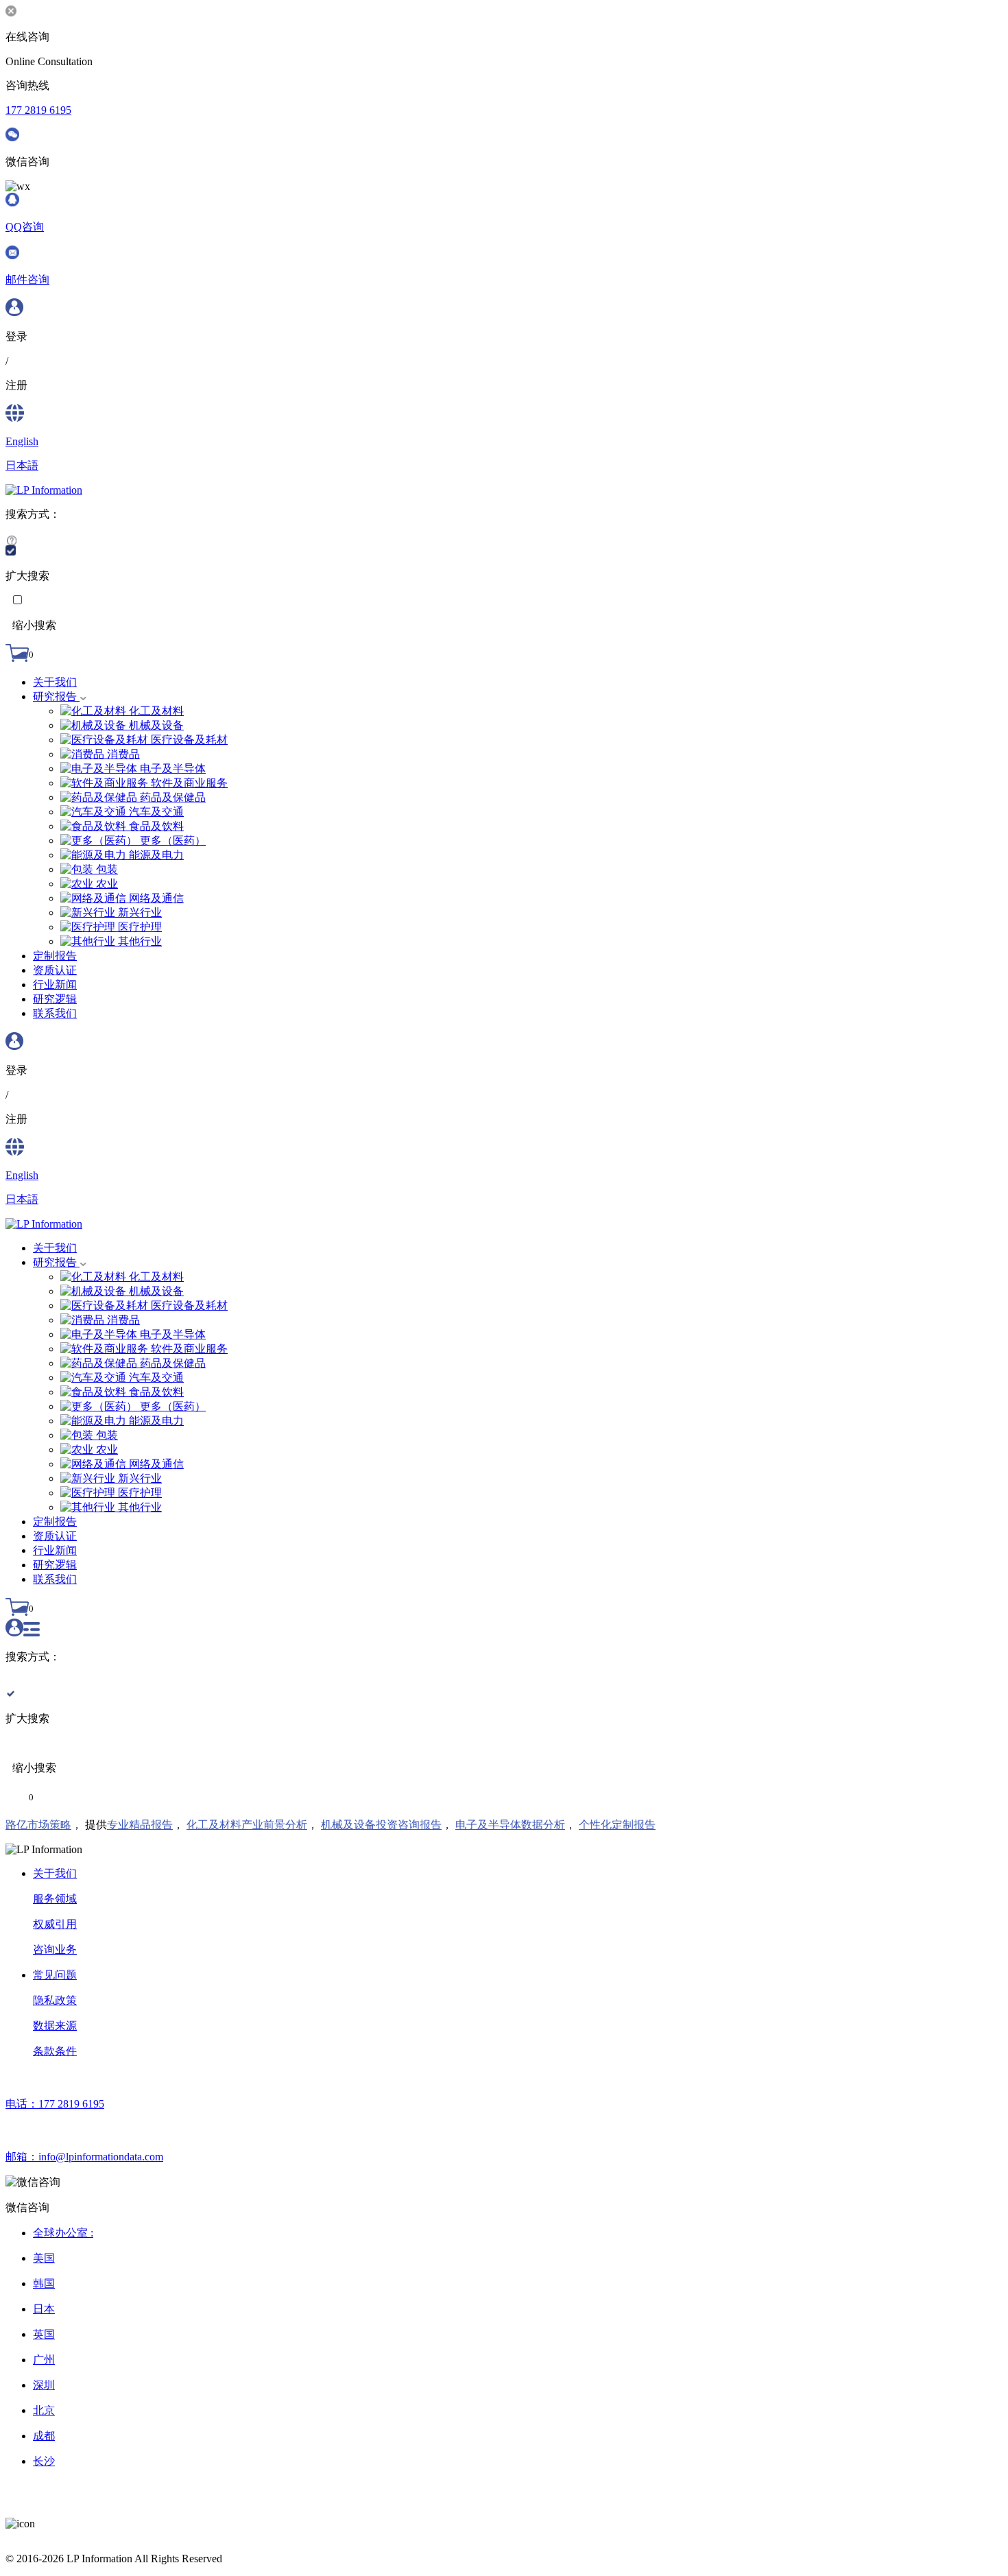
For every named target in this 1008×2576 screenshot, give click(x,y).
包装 (106, 869)
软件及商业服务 (188, 783)
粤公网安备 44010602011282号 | (113, 2523)
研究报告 (56, 696)
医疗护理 (139, 927)
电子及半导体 (171, 768)
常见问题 (55, 1975)
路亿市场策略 (38, 1825)
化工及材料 (155, 711)
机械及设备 (155, 725)
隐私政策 (55, 2000)
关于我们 (55, 1873)
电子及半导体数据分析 (510, 1825)
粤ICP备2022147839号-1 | (66, 2486)
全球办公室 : (63, 2233)
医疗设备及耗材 (188, 740)
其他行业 (139, 941)
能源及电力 (155, 855)
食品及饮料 (155, 826)
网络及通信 (155, 898)
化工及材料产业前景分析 (247, 1825)
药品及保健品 (171, 797)
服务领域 (55, 1899)
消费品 (122, 754)
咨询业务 (55, 1949)
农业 (106, 884)
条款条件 (55, 2051)
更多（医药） (171, 840)
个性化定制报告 (617, 1825)
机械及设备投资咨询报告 (381, 1825)
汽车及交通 (155, 812)
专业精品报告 (140, 1825)
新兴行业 (139, 913)
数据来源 (55, 2026)
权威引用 (55, 1924)
